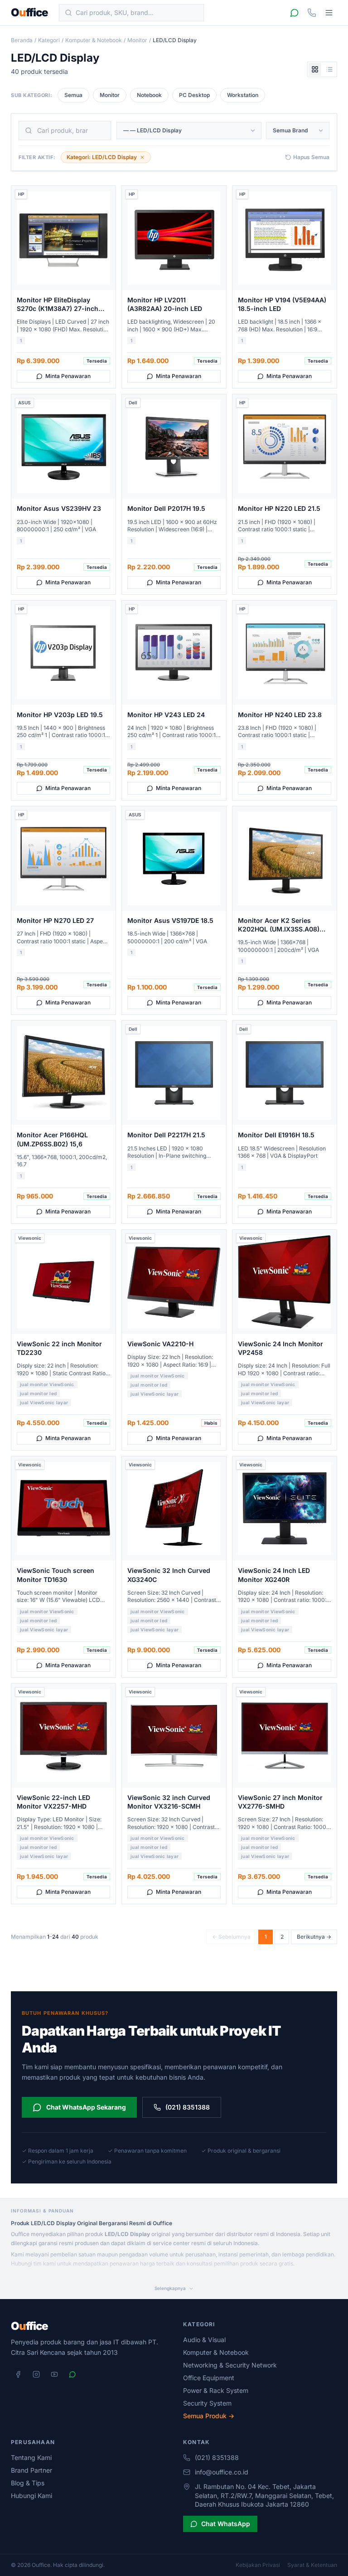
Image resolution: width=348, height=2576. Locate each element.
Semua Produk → (209, 2416)
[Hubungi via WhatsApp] (295, 13)
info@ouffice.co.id (222, 2472)
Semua (73, 95)
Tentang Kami (31, 2457)
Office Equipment (209, 2378)
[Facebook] (18, 2374)
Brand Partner (31, 2470)
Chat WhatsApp (226, 2524)
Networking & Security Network (230, 2365)
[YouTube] (54, 2374)
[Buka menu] (329, 13)
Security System (207, 2403)
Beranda (22, 40)
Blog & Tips (28, 2483)
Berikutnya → (314, 1937)
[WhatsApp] (72, 2374)
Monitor (137, 40)
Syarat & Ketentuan (312, 2565)
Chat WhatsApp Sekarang (86, 2107)
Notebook (149, 95)
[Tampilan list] (329, 69)
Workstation (243, 95)
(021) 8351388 (188, 2107)
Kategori (49, 40)
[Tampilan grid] (315, 69)
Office (29, 13)
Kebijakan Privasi (258, 2565)
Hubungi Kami (31, 2496)
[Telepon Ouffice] (312, 13)
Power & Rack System (216, 2390)
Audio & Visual (204, 2340)
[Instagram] (36, 2374)
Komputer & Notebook (94, 40)
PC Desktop (194, 95)
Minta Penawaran (68, 376)
